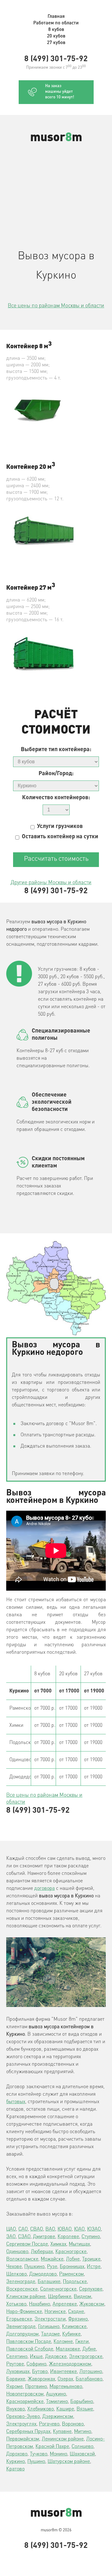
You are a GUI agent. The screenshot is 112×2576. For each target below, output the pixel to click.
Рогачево (49, 2424)
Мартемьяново (66, 2387)
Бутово (40, 2372)
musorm (56, 138)
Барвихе (16, 2379)
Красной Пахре (52, 2447)
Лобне (73, 2259)
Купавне (62, 2432)
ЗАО (11, 2237)
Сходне (76, 2312)
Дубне (89, 2349)
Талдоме (50, 2334)
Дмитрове (44, 2237)
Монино (58, 2454)
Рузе (52, 2267)
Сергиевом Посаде (27, 2244)
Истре (94, 2267)
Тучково (39, 2454)
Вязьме (85, 2409)
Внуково (16, 2409)
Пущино (36, 2462)
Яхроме (14, 2387)
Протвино (36, 2387)
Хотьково (16, 2304)
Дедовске (56, 2357)
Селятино (17, 2357)
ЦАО (11, 2229)
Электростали (50, 2319)
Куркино (16, 2462)
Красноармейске (25, 2402)
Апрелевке (65, 2304)
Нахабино (40, 2304)
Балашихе (49, 2282)
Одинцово (17, 2252)
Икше (36, 2357)
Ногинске (55, 2312)
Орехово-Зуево (23, 2417)
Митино (83, 2432)
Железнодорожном (70, 2364)
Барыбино (82, 2402)
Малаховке (68, 2349)
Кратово (15, 2469)
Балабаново (89, 2379)
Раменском (71, 2274)
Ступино (91, 2237)
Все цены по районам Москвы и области (56, 306)
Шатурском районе (69, 2462)
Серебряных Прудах (28, 2432)
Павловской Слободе (30, 2349)
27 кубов (56, 43)
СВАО (37, 2229)
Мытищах (79, 2244)
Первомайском (23, 2439)
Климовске (74, 2327)
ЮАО (79, 2229)
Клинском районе (26, 2297)
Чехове (14, 2267)
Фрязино (78, 2319)
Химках (58, 2244)
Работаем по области (56, 23)
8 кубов (56, 30)
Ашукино (56, 2394)
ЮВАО (65, 2229)
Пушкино (34, 2267)
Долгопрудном (22, 2334)
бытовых (16, 2102)
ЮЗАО (94, 2229)
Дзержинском (58, 2417)
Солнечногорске (58, 2289)
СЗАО (24, 2237)
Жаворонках (41, 2379)
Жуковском (92, 2304)
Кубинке (71, 2334)
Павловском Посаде (29, 2342)
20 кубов (56, 36)
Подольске (75, 2282)
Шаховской (82, 2454)
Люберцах (42, 2252)
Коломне (63, 2342)
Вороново (73, 2424)
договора (44, 1889)
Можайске (52, 2259)
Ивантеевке (63, 2372)
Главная (56, 17)
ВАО (50, 2229)
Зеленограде (21, 2282)
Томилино (57, 2402)
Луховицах (18, 2372)
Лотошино (91, 2372)
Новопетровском (25, 2394)
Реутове (15, 2364)
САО (23, 2229)
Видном (82, 2297)
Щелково (16, 2274)
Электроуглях (21, 2424)
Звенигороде (21, 2327)
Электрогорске (86, 2357)
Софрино (36, 2364)
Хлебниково (41, 2409)
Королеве (68, 2237)
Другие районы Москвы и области (51, 883)
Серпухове (91, 2289)
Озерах (65, 2379)
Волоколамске (22, 2259)
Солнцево (82, 2447)
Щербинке (60, 2297)
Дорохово (17, 2454)
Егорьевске (19, 2319)
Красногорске (71, 2252)
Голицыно (49, 2327)
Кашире (65, 2409)
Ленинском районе (63, 2439)
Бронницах (72, 2267)
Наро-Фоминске (24, 2312)
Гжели (82, 2342)
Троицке (91, 2259)
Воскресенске (22, 2289)
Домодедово (43, 2274)
